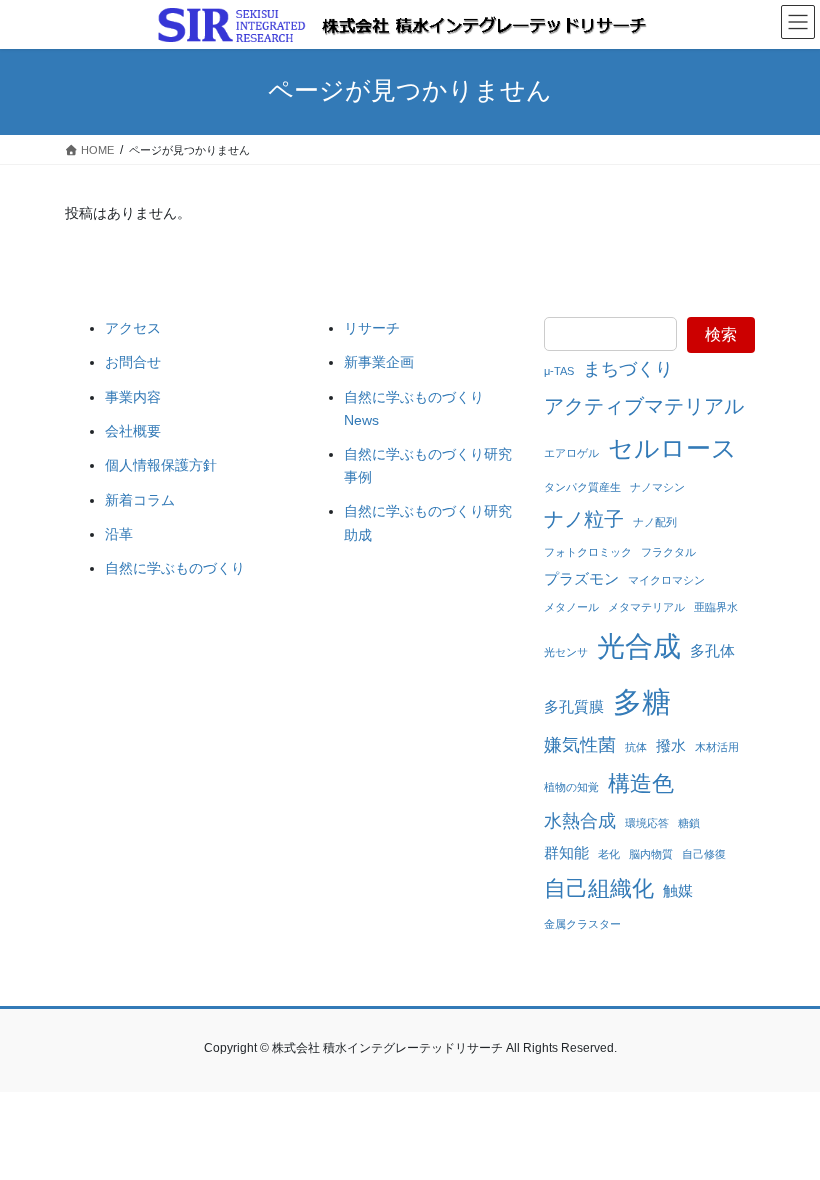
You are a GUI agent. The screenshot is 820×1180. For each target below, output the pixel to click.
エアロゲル (571, 453)
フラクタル (668, 552)
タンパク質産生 (582, 487)
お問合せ (133, 362)
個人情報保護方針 (161, 465)
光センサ (566, 652)
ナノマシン (657, 487)
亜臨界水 (716, 607)
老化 (609, 854)
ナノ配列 (655, 522)
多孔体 (712, 650)
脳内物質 (651, 854)
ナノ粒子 (584, 519)
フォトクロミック (588, 552)
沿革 (119, 534)
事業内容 (133, 397)
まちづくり (628, 369)
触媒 (678, 890)
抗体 (636, 747)
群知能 (566, 852)
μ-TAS (559, 371)
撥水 (671, 745)
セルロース (672, 448)
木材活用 (717, 747)
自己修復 (704, 854)
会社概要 (133, 431)
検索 (721, 334)
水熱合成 (580, 821)
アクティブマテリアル (644, 406)
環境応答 (647, 823)
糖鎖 (689, 823)
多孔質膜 (574, 706)
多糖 (642, 701)
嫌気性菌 (580, 745)
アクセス (133, 328)
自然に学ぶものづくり (175, 568)
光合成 (639, 646)
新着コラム (140, 500)
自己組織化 (599, 888)
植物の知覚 (571, 787)
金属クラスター (582, 924)
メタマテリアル (646, 607)
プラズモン (581, 578)
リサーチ (372, 328)
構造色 (641, 783)
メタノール (571, 607)
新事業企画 (379, 362)
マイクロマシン (666, 580)
